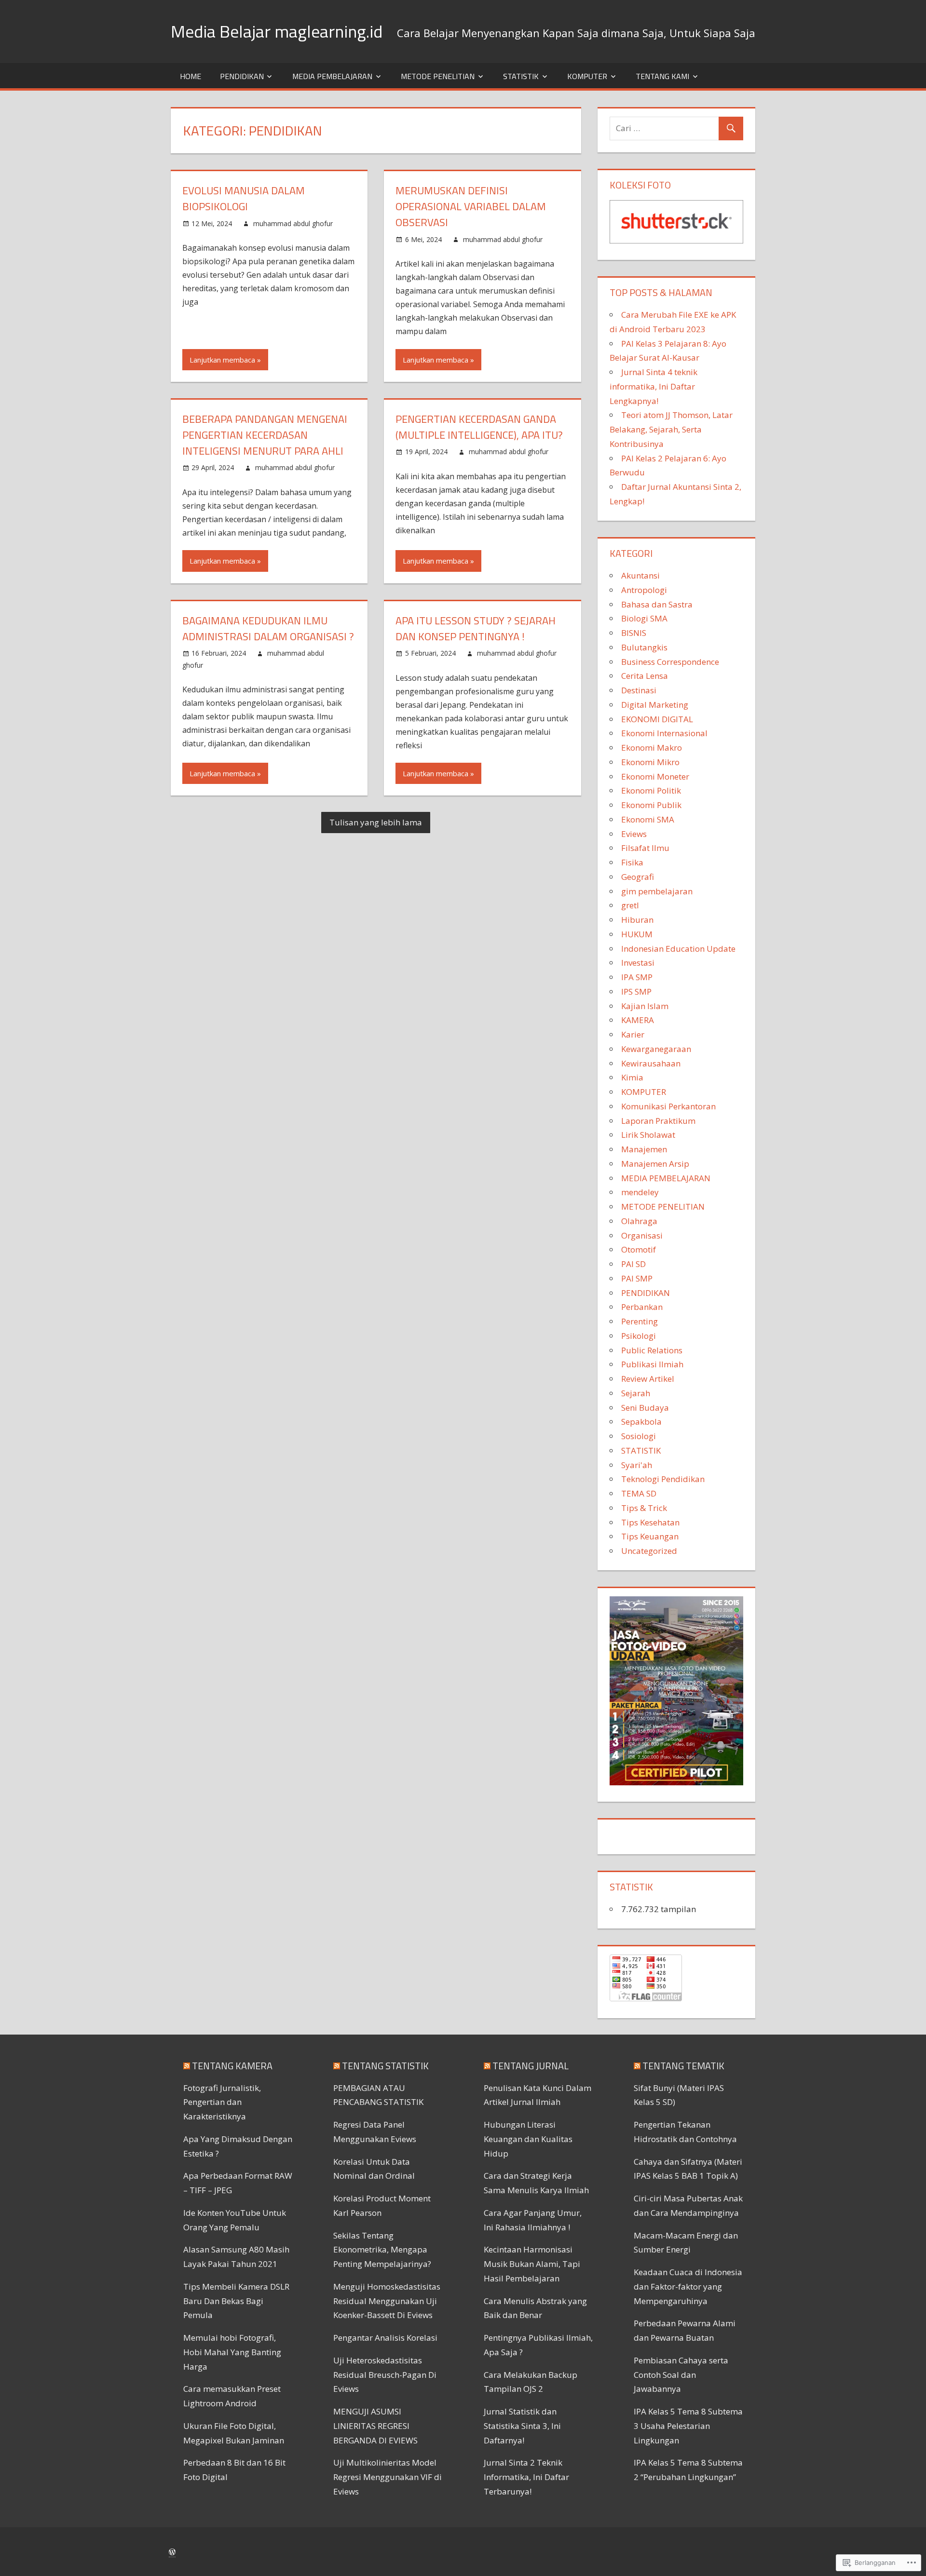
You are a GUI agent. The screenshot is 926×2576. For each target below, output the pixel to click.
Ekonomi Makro (652, 748)
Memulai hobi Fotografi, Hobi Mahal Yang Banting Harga (232, 2352)
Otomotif (639, 1249)
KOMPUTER (587, 76)
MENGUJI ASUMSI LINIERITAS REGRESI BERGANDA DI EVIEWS (375, 2426)
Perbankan (642, 1307)
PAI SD (633, 1264)
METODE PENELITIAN (438, 76)
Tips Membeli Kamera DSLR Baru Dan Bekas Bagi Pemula (236, 2301)
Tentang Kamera (232, 2066)
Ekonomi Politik (651, 790)
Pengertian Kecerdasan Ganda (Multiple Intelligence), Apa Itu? (479, 427)
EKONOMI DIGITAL (657, 719)
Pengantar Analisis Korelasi (385, 2338)
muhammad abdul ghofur (293, 223)
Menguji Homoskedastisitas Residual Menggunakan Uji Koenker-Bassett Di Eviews (387, 2301)
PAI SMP (637, 1278)
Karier (633, 1034)
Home (191, 76)
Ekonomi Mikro (650, 762)
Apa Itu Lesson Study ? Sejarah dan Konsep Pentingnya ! (476, 628)
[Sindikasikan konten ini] (187, 2066)
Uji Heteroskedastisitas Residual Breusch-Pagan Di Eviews (385, 2375)
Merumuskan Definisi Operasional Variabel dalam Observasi (471, 206)
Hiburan (637, 920)
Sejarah (636, 1393)
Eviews (634, 834)
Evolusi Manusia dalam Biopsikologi (244, 198)
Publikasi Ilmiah (652, 1364)
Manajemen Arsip (655, 1164)
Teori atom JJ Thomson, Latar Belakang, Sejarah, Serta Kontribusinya (671, 429)
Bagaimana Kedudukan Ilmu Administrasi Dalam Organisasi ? (268, 628)
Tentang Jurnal (531, 2066)
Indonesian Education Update (678, 949)
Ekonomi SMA (648, 819)
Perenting (640, 1321)
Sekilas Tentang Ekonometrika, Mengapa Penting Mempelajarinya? (382, 2250)
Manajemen (644, 1149)
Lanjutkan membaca (222, 360)
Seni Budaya (645, 1408)
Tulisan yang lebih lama (376, 822)
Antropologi (644, 590)
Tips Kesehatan (650, 1522)
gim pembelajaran (657, 891)
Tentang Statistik (385, 2066)
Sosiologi (639, 1436)
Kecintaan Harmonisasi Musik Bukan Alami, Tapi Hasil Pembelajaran (532, 2264)
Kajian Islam (645, 1006)
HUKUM (637, 934)
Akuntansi (640, 575)
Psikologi (639, 1336)
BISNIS (634, 633)
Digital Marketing (655, 705)
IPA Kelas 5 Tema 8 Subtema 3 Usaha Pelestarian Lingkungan (688, 2426)
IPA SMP (637, 977)
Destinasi (639, 690)
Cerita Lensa (645, 676)
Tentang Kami (662, 76)
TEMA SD (639, 1493)
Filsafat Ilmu (645, 848)
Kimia (632, 1077)
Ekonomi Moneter (655, 776)
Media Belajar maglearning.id (277, 31)
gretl (630, 905)
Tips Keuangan (650, 1536)
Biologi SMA (644, 618)
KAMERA (638, 1020)
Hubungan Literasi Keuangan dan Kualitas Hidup (528, 2139)
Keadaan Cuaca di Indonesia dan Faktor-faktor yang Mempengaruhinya (688, 2286)
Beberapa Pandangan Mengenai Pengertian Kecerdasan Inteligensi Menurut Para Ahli (265, 435)
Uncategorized (649, 1551)
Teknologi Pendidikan (663, 1479)
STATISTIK (521, 76)
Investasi (638, 963)
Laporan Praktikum (658, 1121)
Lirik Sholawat (648, 1135)
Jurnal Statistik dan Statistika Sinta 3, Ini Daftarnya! (522, 2426)
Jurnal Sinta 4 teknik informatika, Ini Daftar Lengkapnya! (654, 386)
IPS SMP (636, 991)
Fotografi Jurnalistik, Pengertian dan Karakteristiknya (222, 2102)
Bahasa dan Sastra (657, 604)
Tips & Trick (644, 1508)
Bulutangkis (644, 647)
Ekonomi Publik (651, 805)
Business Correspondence (670, 662)
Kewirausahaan (651, 1063)
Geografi (638, 877)
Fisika (632, 862)
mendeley (640, 1192)
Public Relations (652, 1350)
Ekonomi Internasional (664, 733)
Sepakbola (641, 1422)
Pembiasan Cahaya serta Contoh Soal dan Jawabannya (681, 2375)
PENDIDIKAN (242, 76)
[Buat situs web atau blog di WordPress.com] (172, 2552)
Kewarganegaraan (656, 1049)
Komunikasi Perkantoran (668, 1106)
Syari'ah (637, 1465)
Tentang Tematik (683, 2066)
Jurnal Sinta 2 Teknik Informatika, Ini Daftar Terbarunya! (526, 2477)
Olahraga (639, 1221)
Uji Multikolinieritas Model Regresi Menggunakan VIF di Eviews (388, 2477)
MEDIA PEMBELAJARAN (332, 76)
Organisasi (642, 1235)
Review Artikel (648, 1379)
